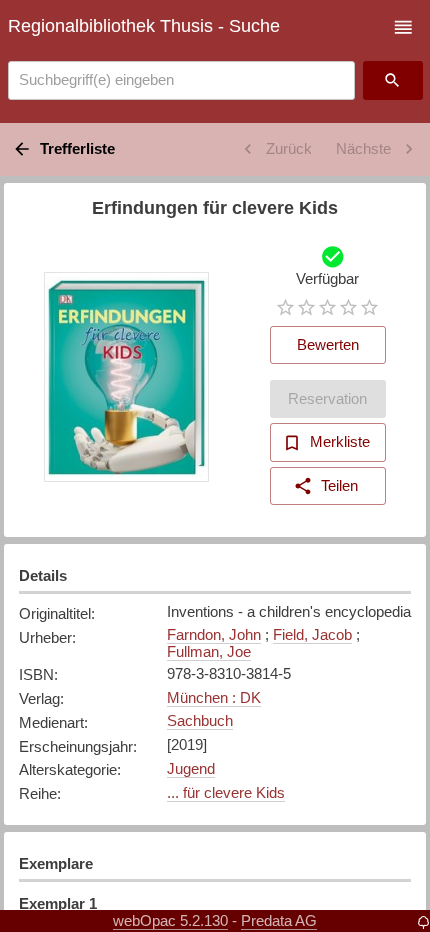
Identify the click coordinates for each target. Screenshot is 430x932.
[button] (403, 27)
